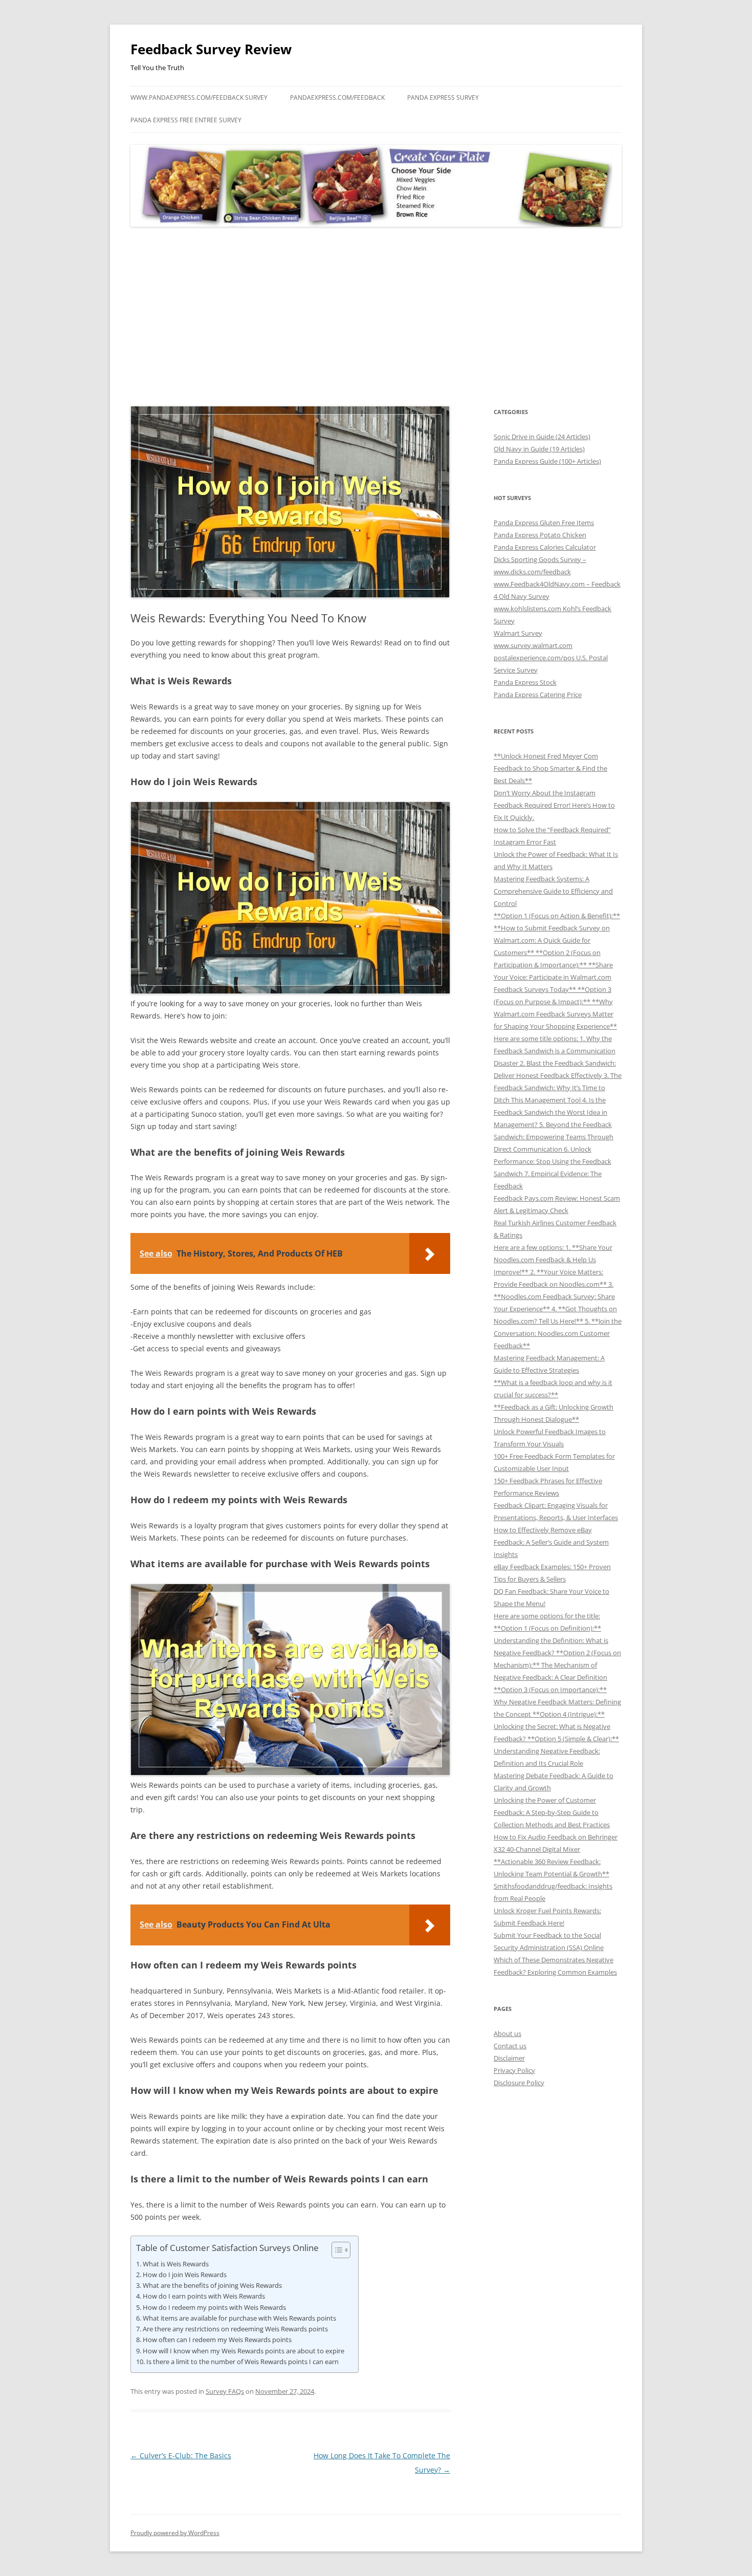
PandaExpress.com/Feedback (337, 98)
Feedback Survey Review (211, 49)
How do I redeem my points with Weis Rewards (214, 2307)
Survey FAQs (225, 2391)
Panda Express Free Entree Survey (186, 120)
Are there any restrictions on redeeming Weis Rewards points (235, 2329)
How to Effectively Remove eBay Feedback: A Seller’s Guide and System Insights (551, 1542)
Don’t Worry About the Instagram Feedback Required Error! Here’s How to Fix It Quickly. (554, 805)
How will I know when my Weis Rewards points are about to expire (244, 2351)
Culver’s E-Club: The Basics (181, 2455)
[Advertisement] (376, 317)
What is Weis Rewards (176, 2264)
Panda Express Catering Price (538, 695)
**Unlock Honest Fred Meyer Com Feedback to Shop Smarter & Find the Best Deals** (550, 768)
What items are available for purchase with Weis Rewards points (239, 2318)
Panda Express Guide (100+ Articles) (547, 461)
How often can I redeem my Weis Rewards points (217, 2340)
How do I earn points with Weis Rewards (204, 2296)
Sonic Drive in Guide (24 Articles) (542, 437)
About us (507, 2033)
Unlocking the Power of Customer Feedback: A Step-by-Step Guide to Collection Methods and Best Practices (552, 1812)
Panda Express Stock (525, 682)
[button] (336, 2250)
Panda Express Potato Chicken (540, 535)
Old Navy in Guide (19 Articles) (539, 449)
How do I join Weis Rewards (185, 2275)
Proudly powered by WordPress (175, 2533)
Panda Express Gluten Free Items (544, 523)
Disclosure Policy (519, 2083)
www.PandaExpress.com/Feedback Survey (199, 98)
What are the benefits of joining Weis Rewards (212, 2285)
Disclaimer (509, 2058)
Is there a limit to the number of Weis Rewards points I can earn (242, 2362)
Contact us (510, 2046)
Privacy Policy (514, 2070)
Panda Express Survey (443, 98)
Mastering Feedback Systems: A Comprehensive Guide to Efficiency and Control (553, 891)
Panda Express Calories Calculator (545, 547)
